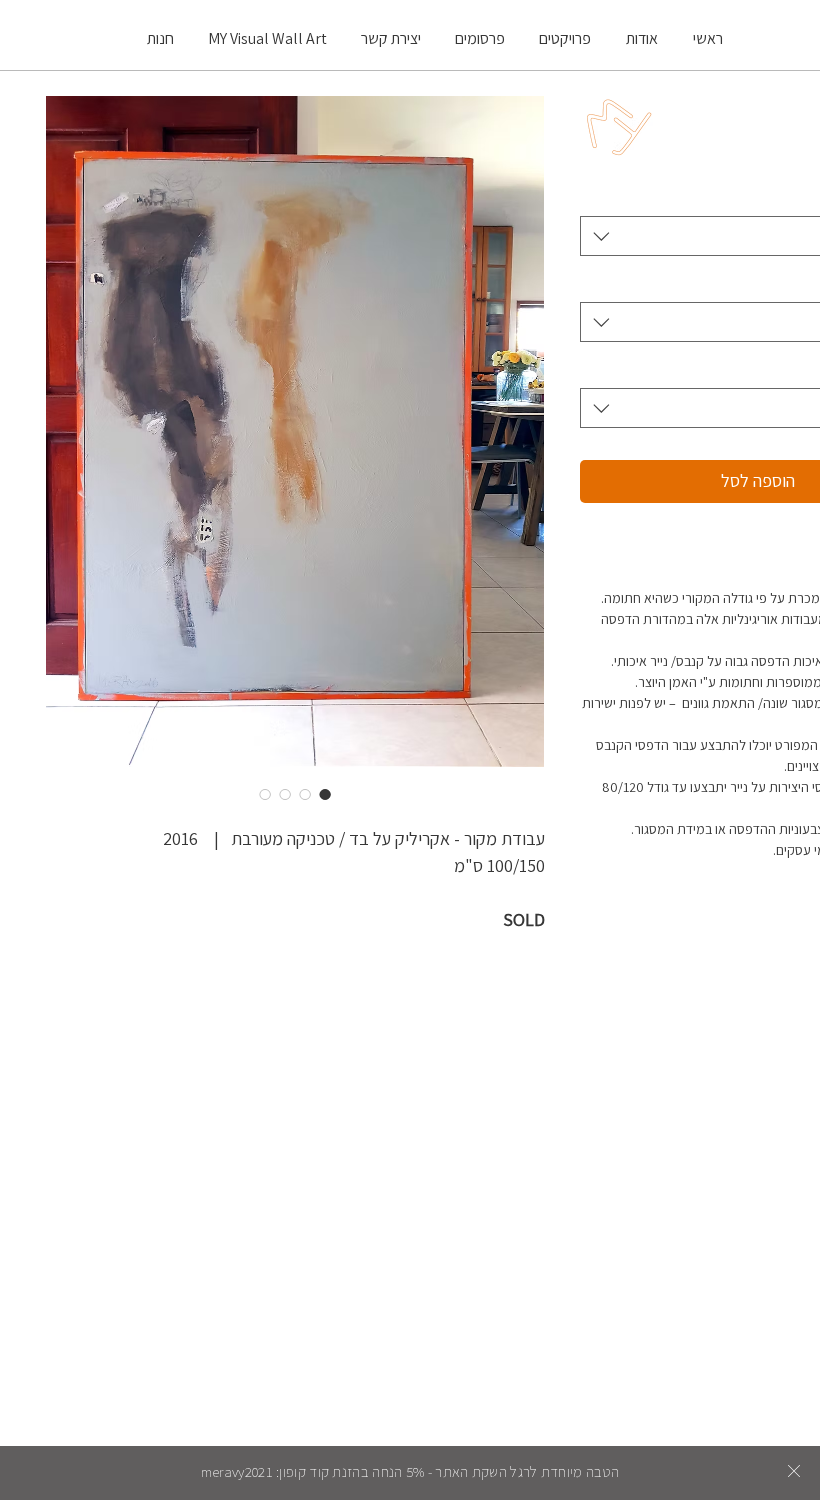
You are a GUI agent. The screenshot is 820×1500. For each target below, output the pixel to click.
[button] (794, 1471)
